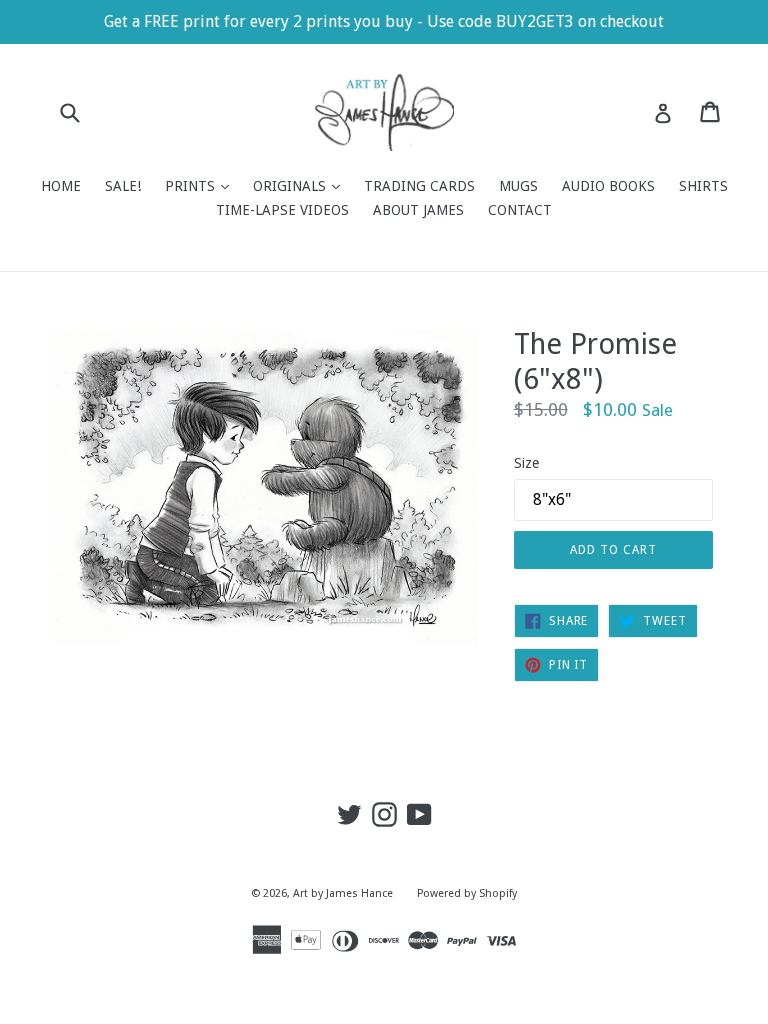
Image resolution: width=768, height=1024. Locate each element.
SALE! (123, 186)
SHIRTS (703, 186)
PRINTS (202, 185)
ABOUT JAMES (418, 210)
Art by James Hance (343, 893)
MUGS (518, 186)
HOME (61, 186)
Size (526, 463)
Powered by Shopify (467, 893)
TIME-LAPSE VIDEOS (282, 210)
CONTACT (520, 210)
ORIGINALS (301, 185)
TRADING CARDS (419, 186)
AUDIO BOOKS (608, 186)
